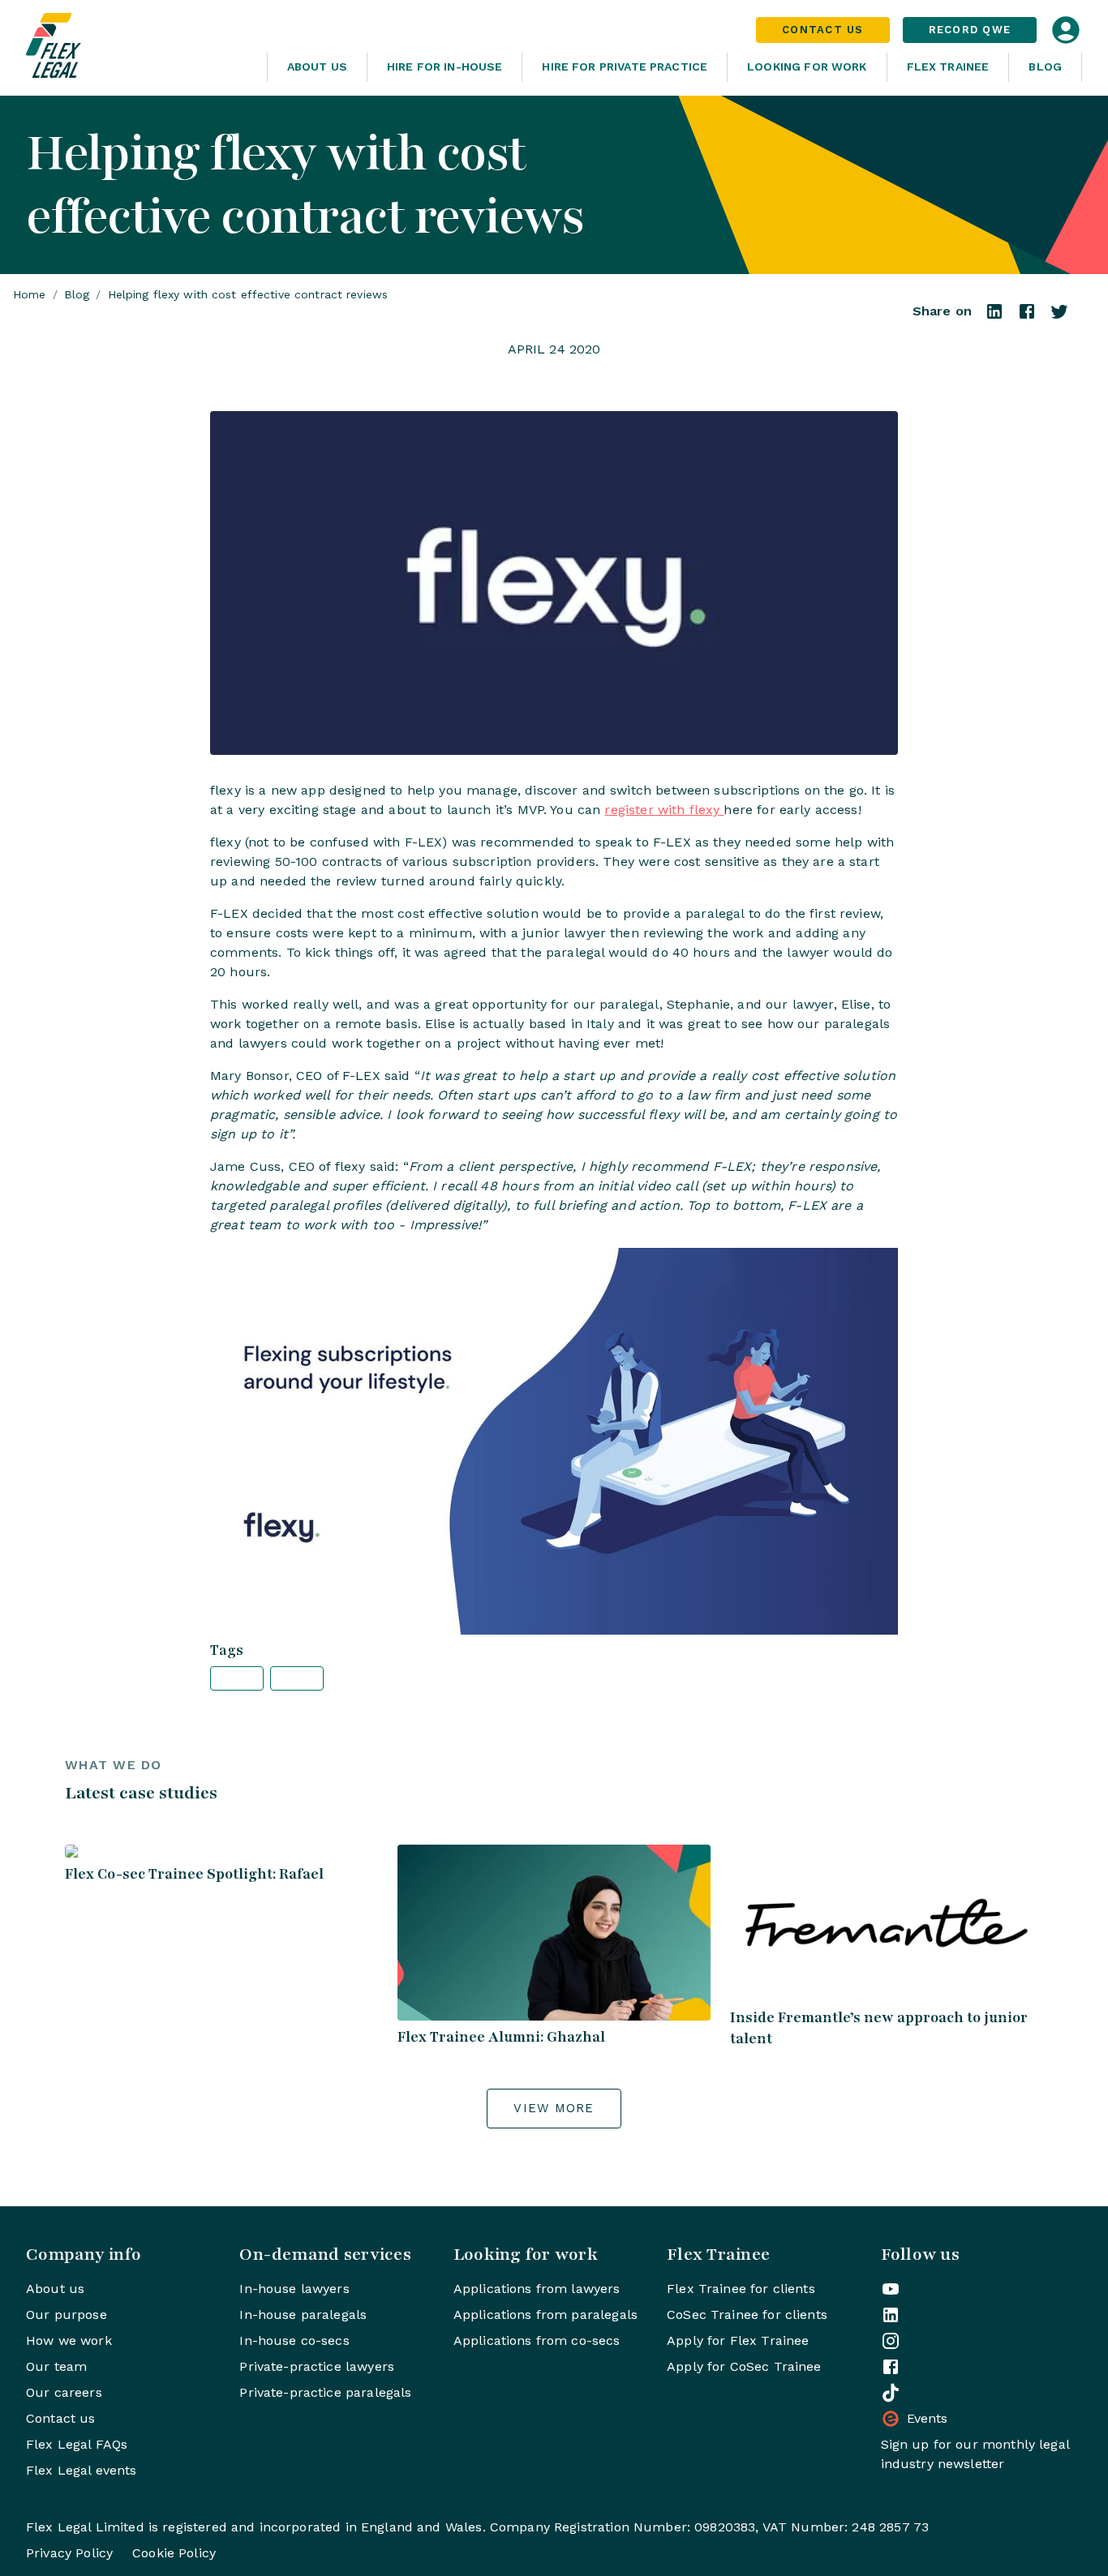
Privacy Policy (69, 2553)
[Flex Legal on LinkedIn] (891, 2315)
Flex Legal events (82, 2470)
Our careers (64, 2392)
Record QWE (970, 30)
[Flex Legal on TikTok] (891, 2393)
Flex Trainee (948, 66)
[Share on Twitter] (1059, 317)
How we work (69, 2340)
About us (55, 2289)
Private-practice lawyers (317, 2366)
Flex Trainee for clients (741, 2289)
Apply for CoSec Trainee (744, 2366)
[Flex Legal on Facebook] (891, 2367)
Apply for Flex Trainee (738, 2340)
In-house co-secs (294, 2340)
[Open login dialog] (1066, 30)
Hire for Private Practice (625, 66)
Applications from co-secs (537, 2340)
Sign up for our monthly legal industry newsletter (975, 2454)
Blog (1045, 66)
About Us (317, 66)
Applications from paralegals (545, 2315)
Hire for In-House (445, 66)
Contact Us (823, 30)
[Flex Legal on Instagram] (891, 2341)
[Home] (140, 48)
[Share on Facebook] (1027, 317)
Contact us (61, 2418)
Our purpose (67, 2315)
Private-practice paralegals (325, 2392)
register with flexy (664, 810)
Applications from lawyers (537, 2289)
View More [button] (554, 2108)
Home (30, 294)
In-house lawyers (294, 2289)
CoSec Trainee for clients (747, 2315)
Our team (56, 2366)
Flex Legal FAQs (77, 2444)
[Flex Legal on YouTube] (891, 2289)
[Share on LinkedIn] (994, 317)
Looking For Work (807, 66)
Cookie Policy (174, 2553)
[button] (237, 1678)
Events (928, 2418)
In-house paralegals (303, 2315)
